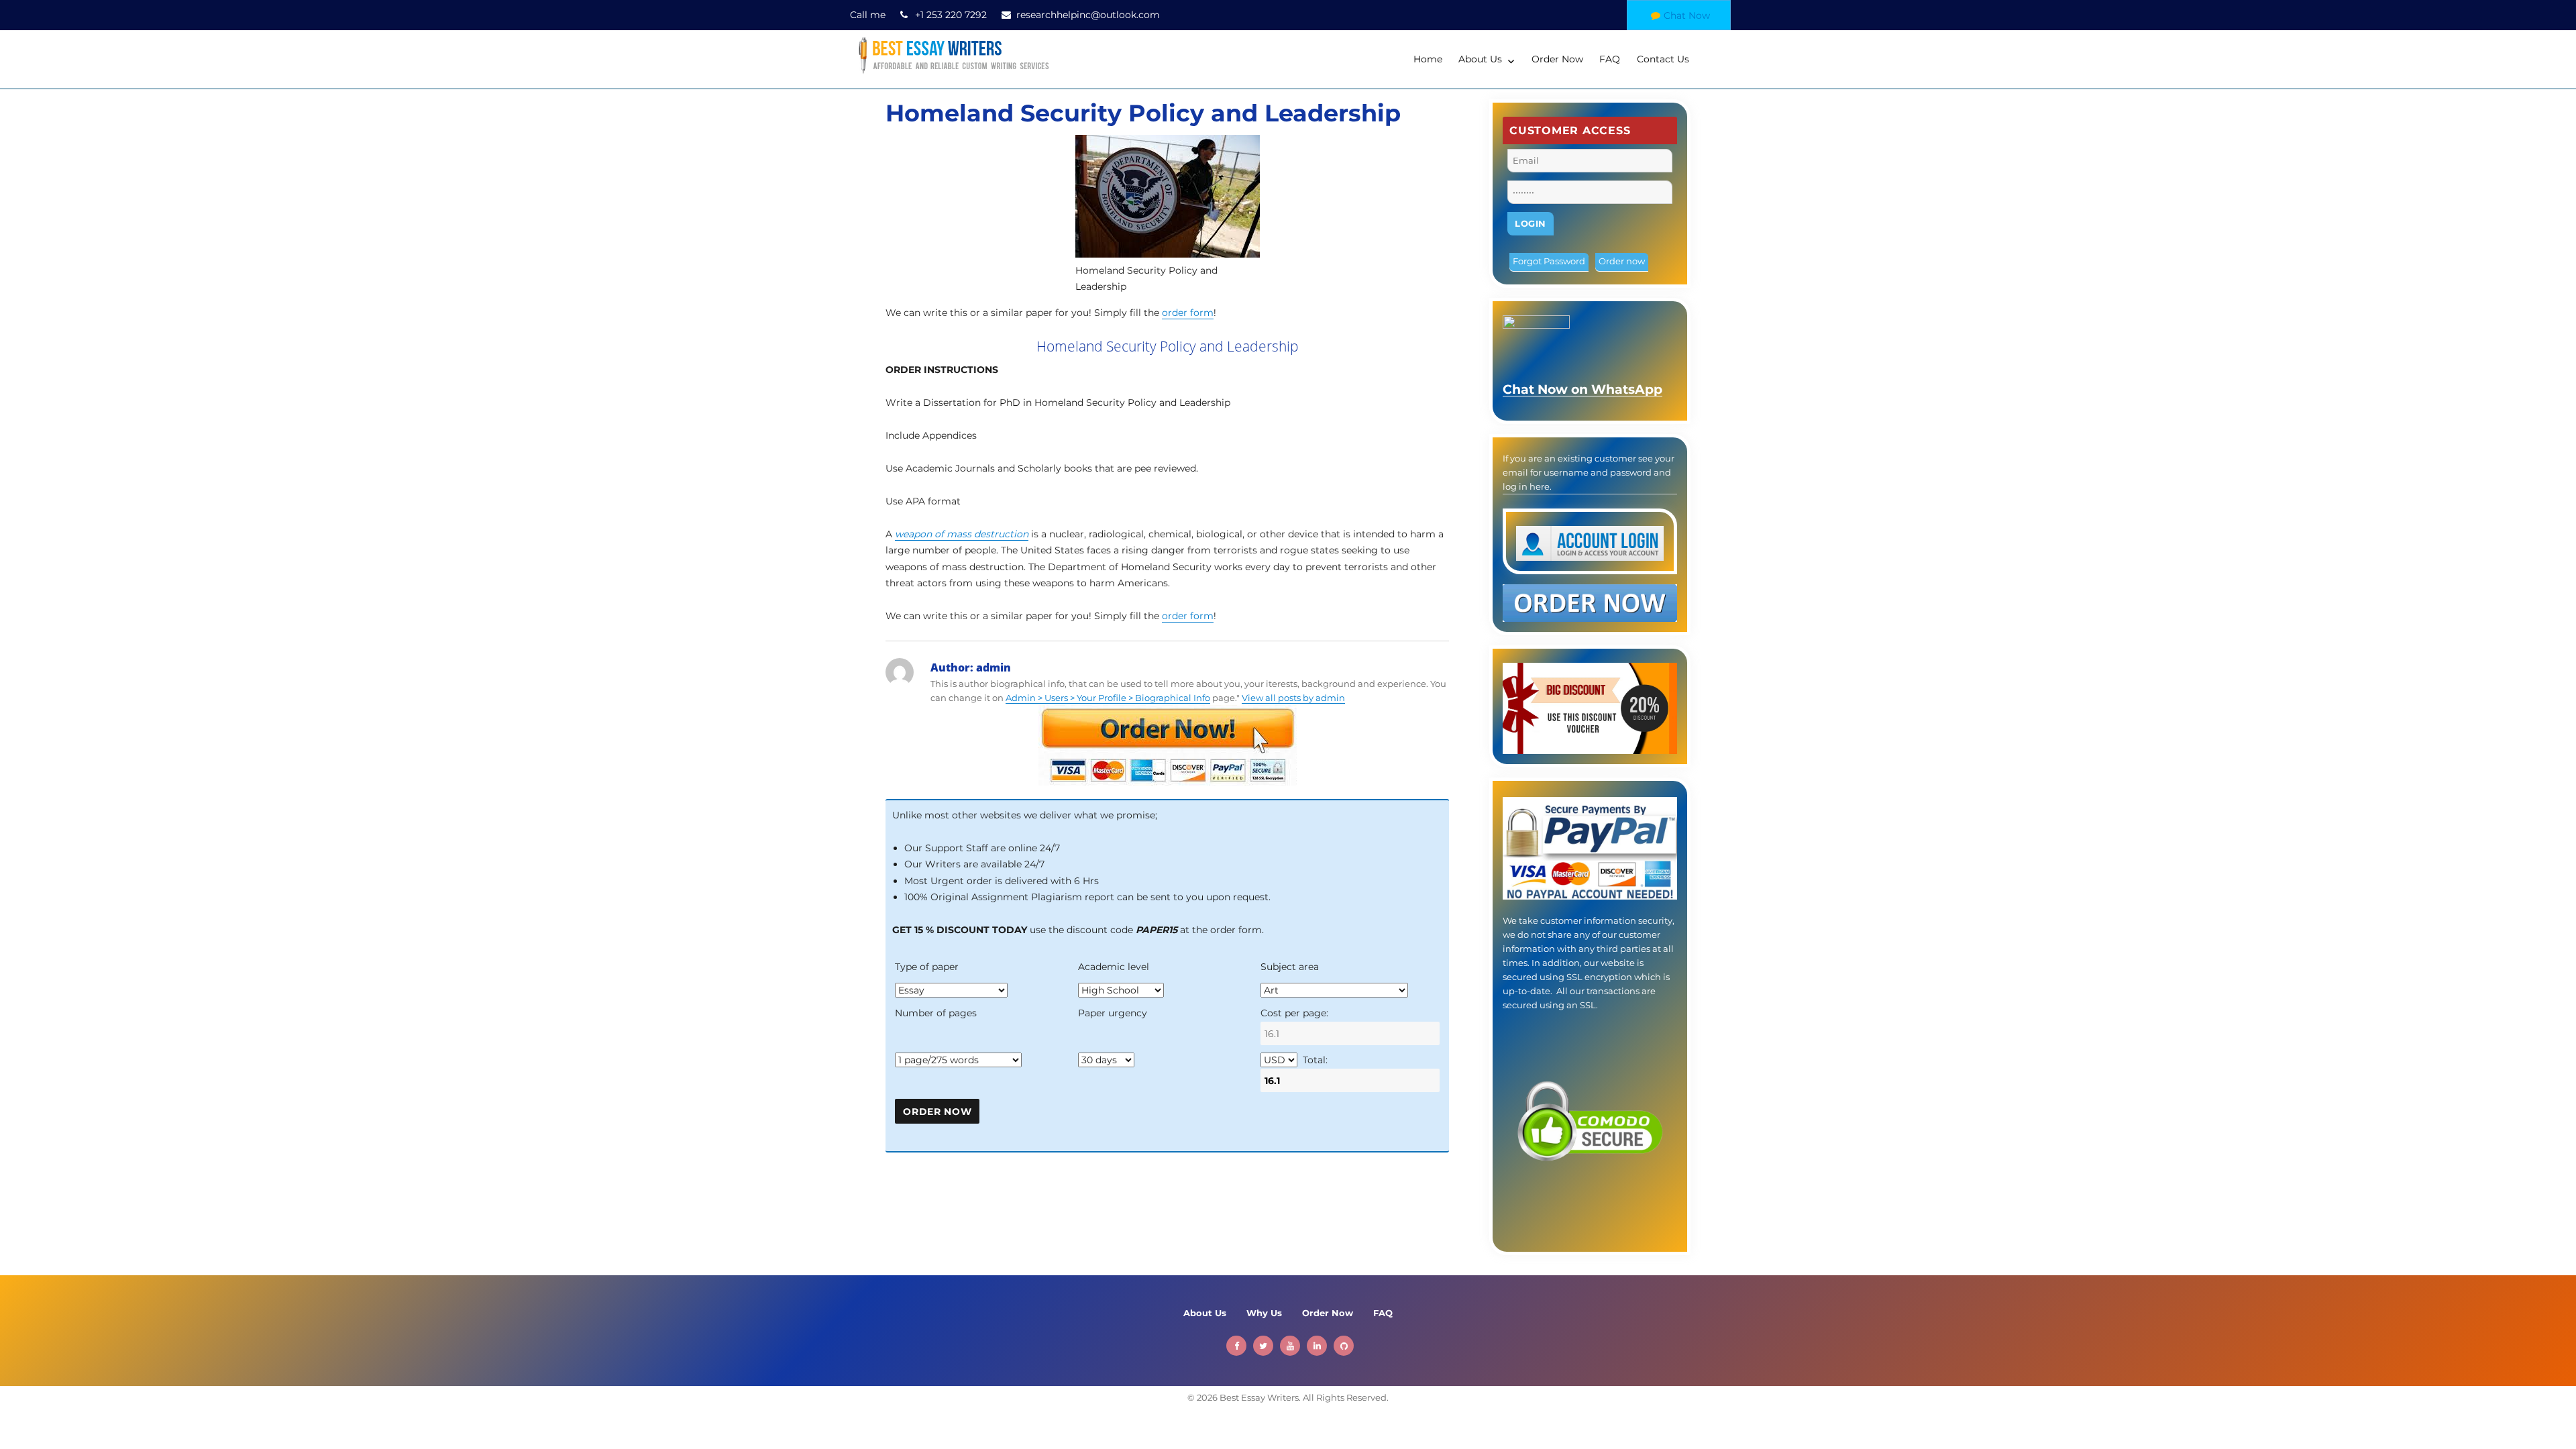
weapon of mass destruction (962, 534)
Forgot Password (1549, 261)
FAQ (1610, 59)
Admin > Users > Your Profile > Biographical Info (1108, 698)
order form (1188, 313)
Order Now (1557, 59)
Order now (1622, 261)
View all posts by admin (1293, 698)
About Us (1480, 59)
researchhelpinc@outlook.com (1088, 15)
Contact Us (1663, 59)
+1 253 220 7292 (951, 15)
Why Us (1264, 1313)
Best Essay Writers (1259, 1397)
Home (1428, 59)
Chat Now (1687, 15)
